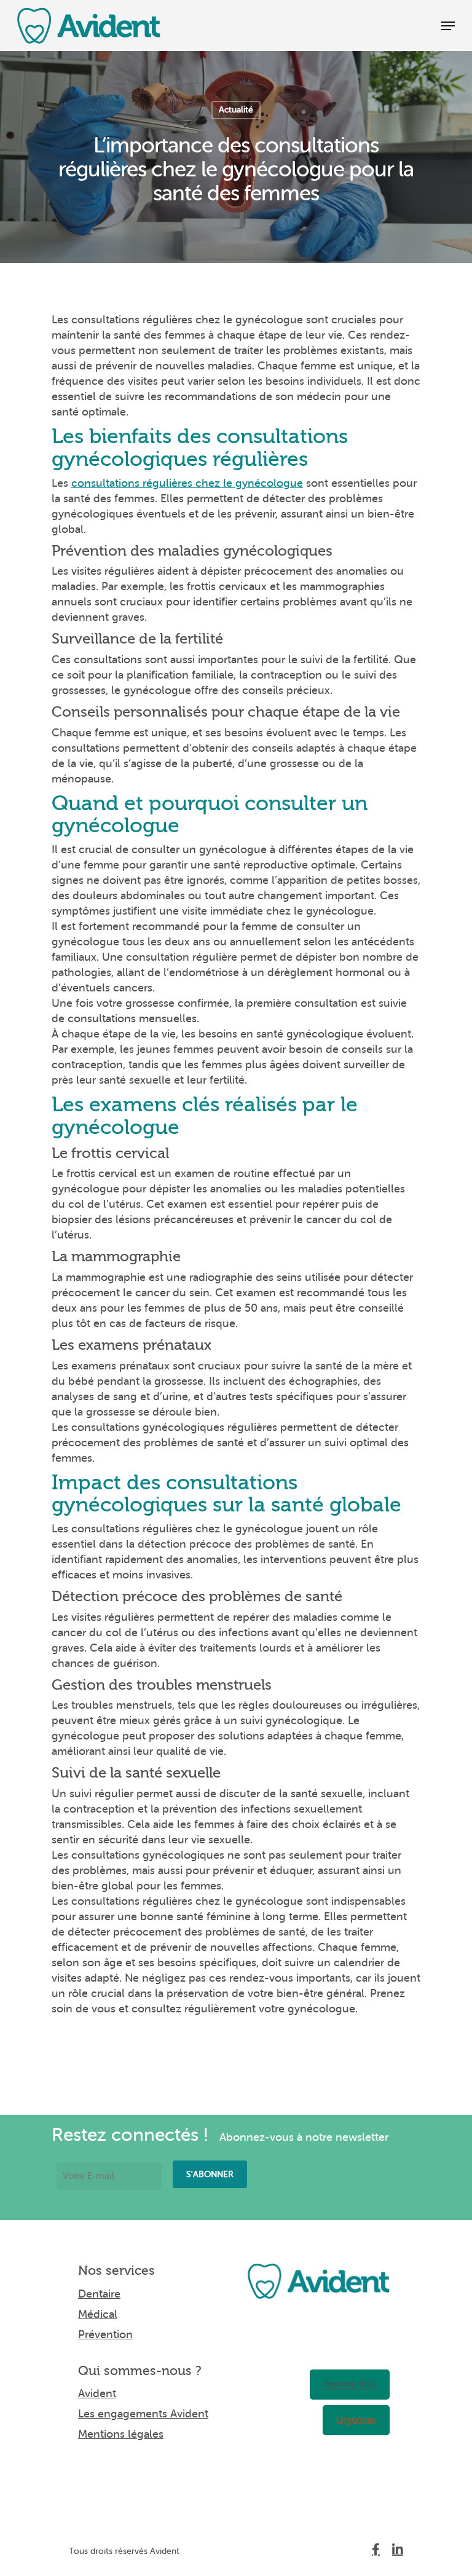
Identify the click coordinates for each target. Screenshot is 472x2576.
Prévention (105, 2334)
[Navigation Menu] (448, 26)
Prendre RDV (350, 2385)
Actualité (236, 110)
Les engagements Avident (143, 2414)
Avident (97, 2393)
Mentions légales (121, 2434)
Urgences (356, 2420)
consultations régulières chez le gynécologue (187, 483)
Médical (98, 2314)
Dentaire (99, 2294)
